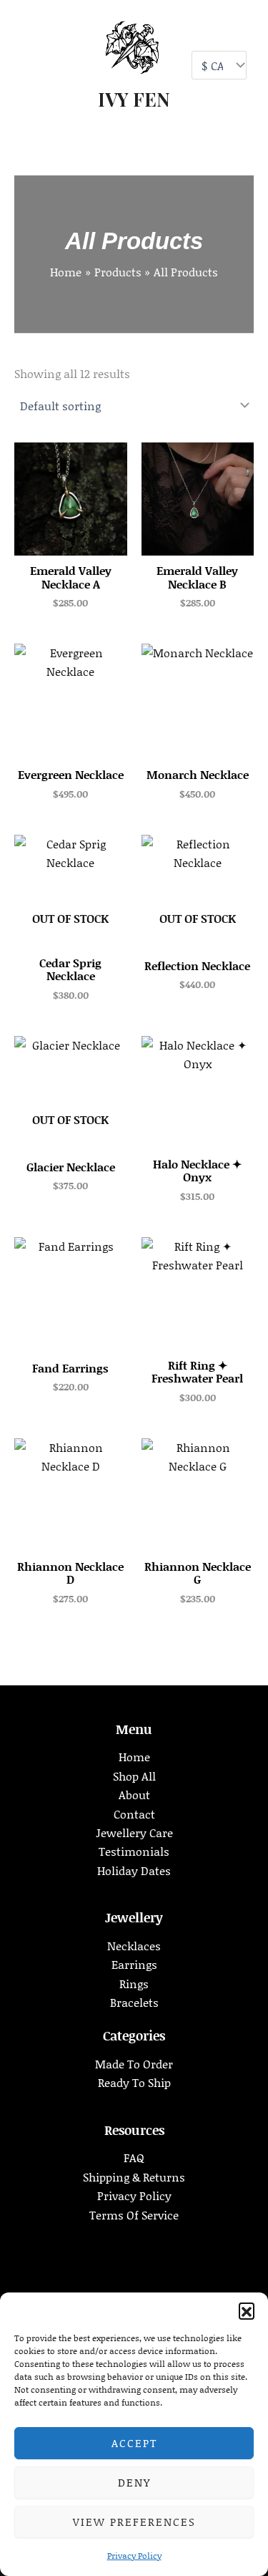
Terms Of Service (134, 2215)
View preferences (134, 2522)
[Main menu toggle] (30, 64)
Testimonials (134, 1851)
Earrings (134, 1964)
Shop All (134, 1776)
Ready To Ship (134, 2082)
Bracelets (134, 2002)
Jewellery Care (134, 1832)
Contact (134, 1814)
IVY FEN (134, 99)
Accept (134, 2443)
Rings (134, 1984)
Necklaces (134, 1946)
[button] (247, 2310)
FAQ (134, 2158)
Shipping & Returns (134, 2177)
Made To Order (134, 2064)
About (134, 1795)
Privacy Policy (134, 2556)
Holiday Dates (134, 1870)
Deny (134, 2482)
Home (134, 1757)
